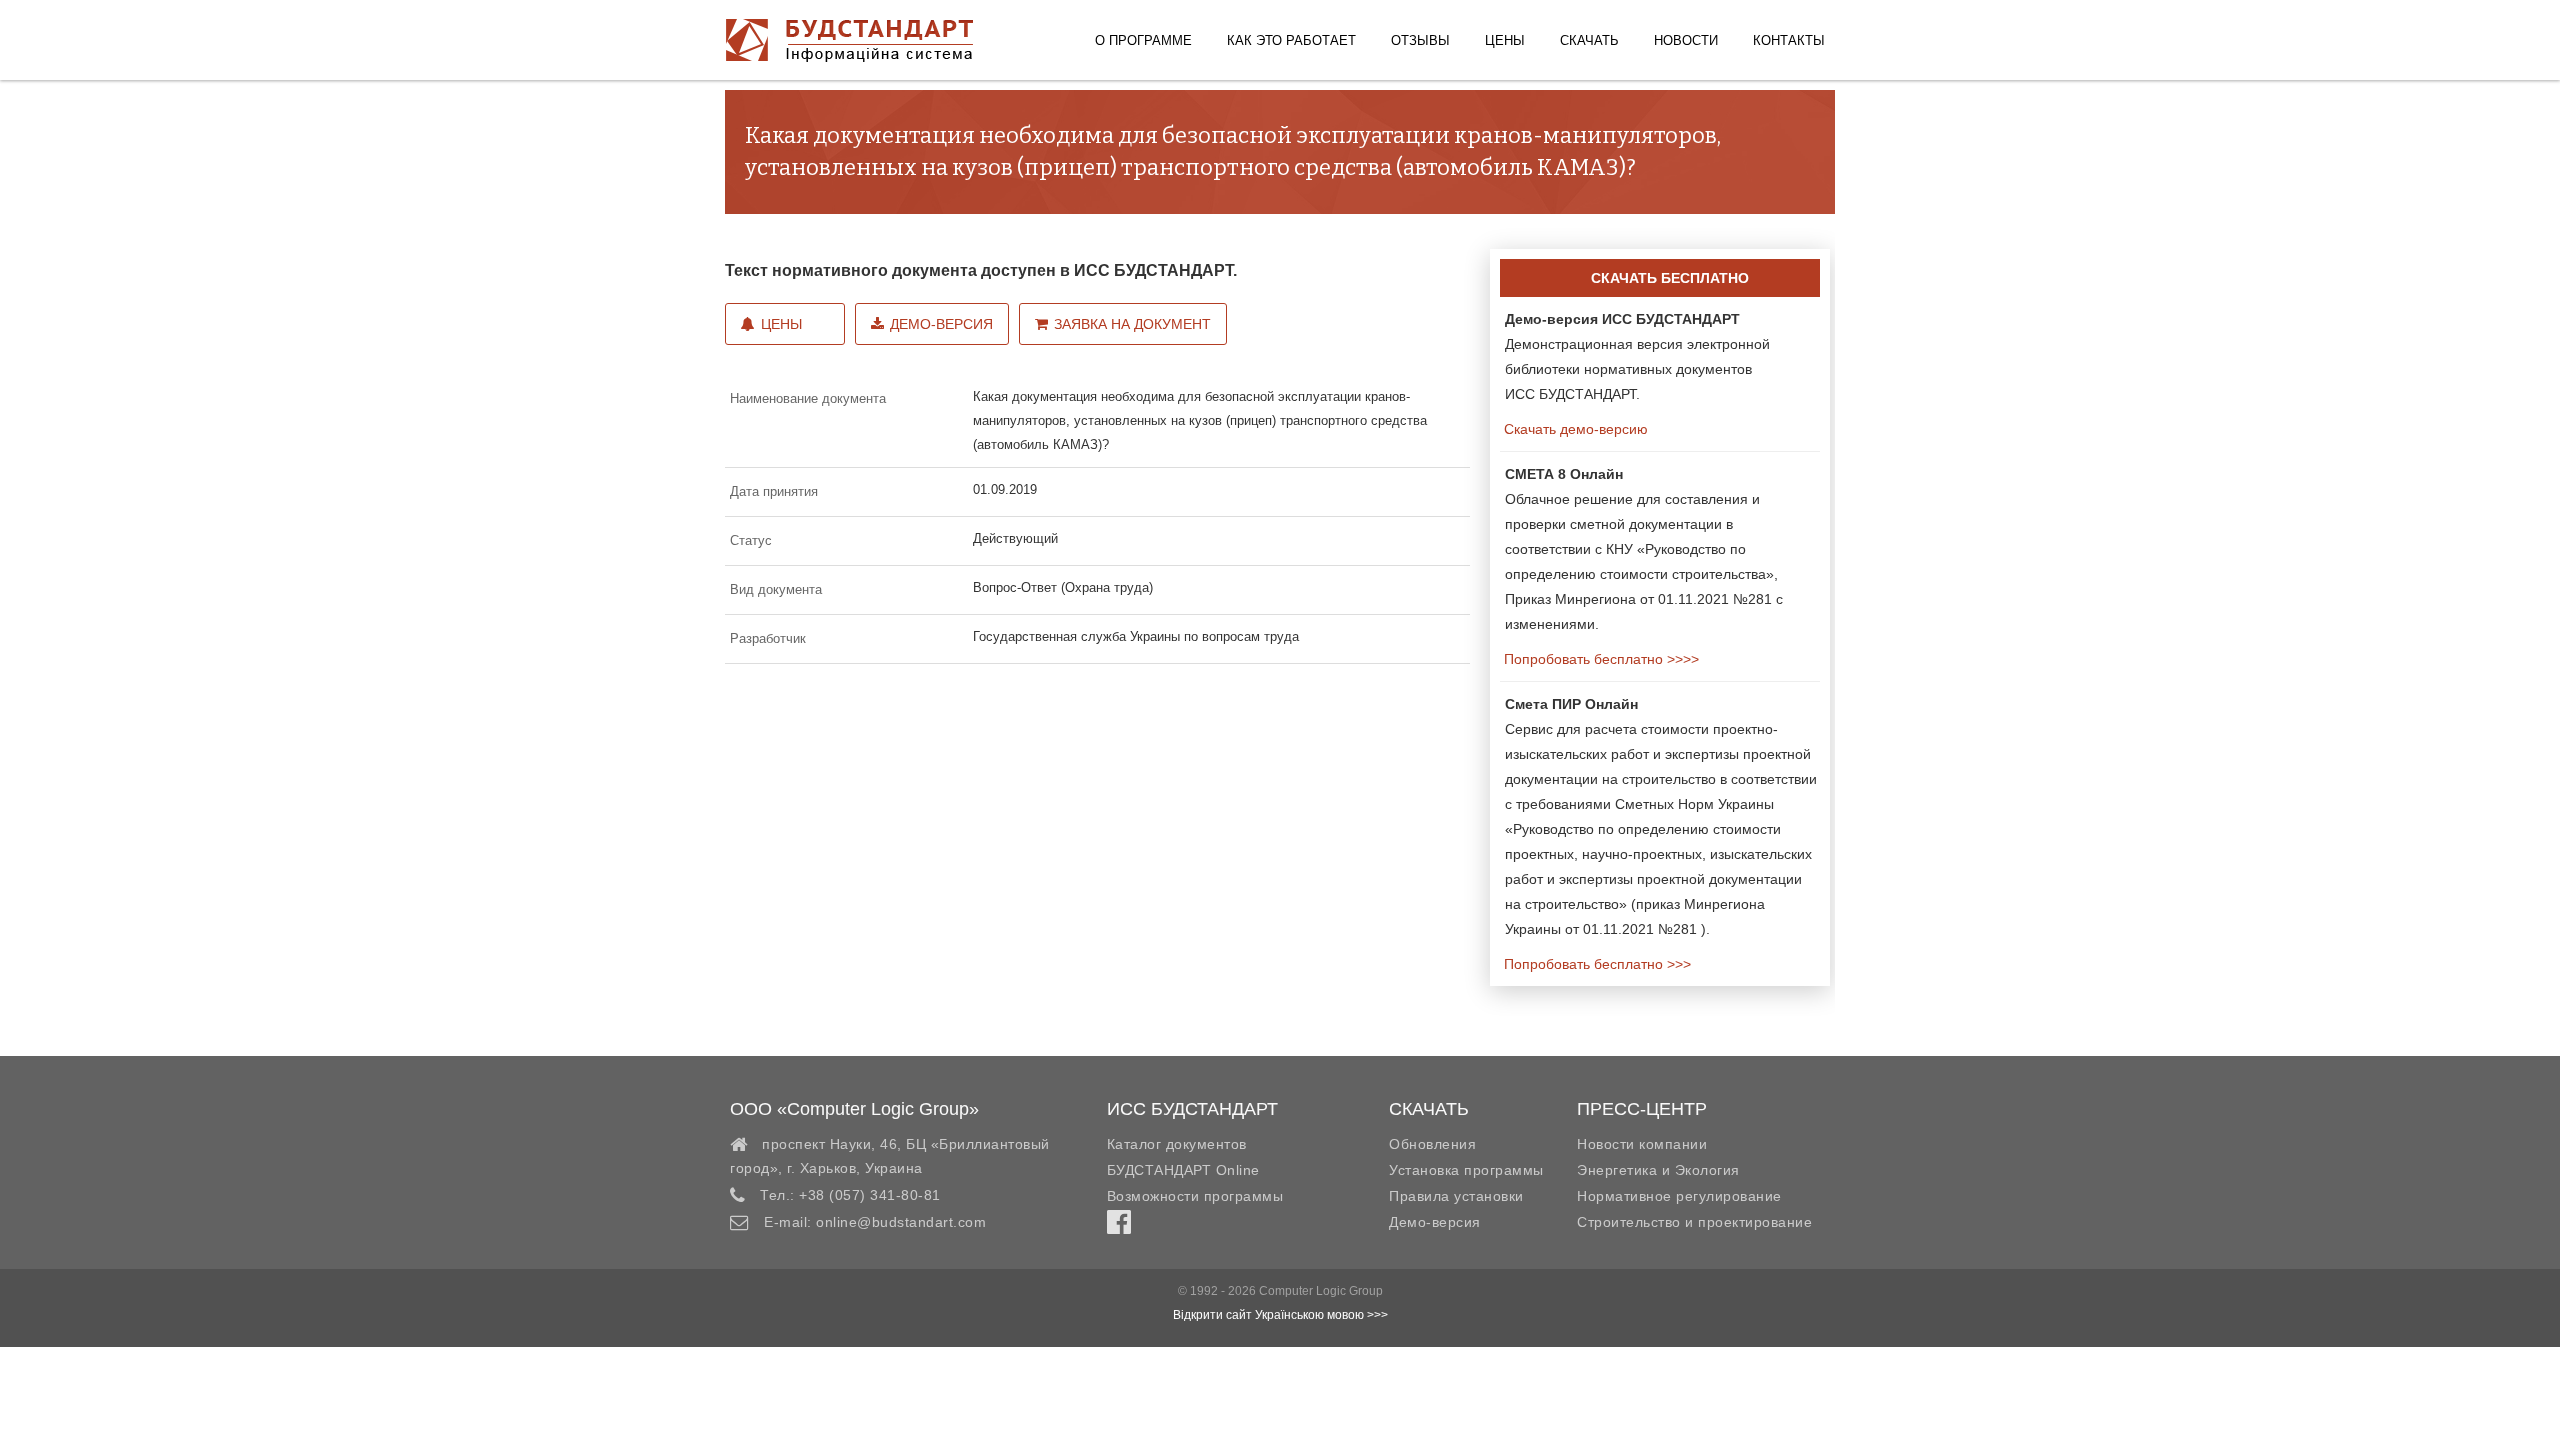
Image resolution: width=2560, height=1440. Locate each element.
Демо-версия (941, 324)
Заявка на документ (1132, 324)
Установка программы (1466, 1170)
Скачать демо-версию (1574, 429)
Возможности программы (1195, 1196)
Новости (1686, 40)
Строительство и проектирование (1694, 1222)
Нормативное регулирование (1679, 1196)
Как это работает (1291, 40)
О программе (1143, 40)
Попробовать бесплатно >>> (1595, 964)
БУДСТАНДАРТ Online (1183, 1170)
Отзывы (1420, 40)
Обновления (1432, 1144)
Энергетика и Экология (1658, 1170)
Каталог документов (1177, 1144)
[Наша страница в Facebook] (1119, 1227)
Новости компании (1642, 1144)
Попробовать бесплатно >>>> (1599, 659)
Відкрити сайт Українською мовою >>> (1280, 1315)
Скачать (1589, 40)
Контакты (1789, 40)
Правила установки (1456, 1196)
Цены (1505, 40)
